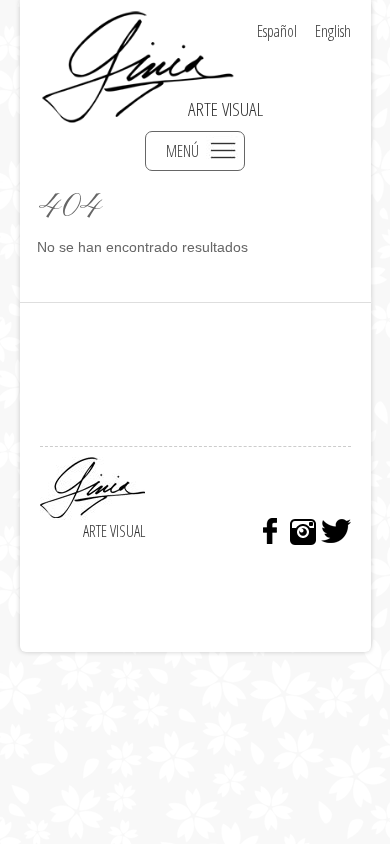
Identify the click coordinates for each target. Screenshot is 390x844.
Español (277, 31)
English (333, 31)
